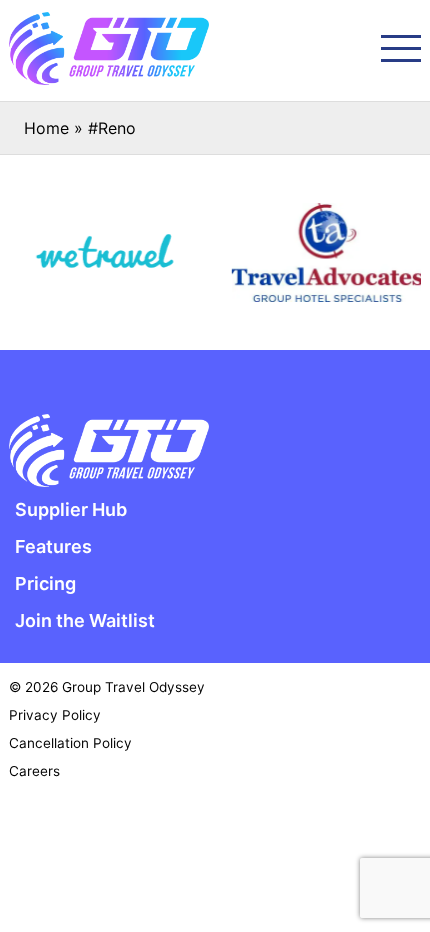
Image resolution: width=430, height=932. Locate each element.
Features (53, 546)
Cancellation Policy (70, 743)
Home (46, 128)
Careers (34, 771)
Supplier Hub (71, 509)
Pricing (45, 583)
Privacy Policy (55, 715)
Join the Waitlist (85, 620)
